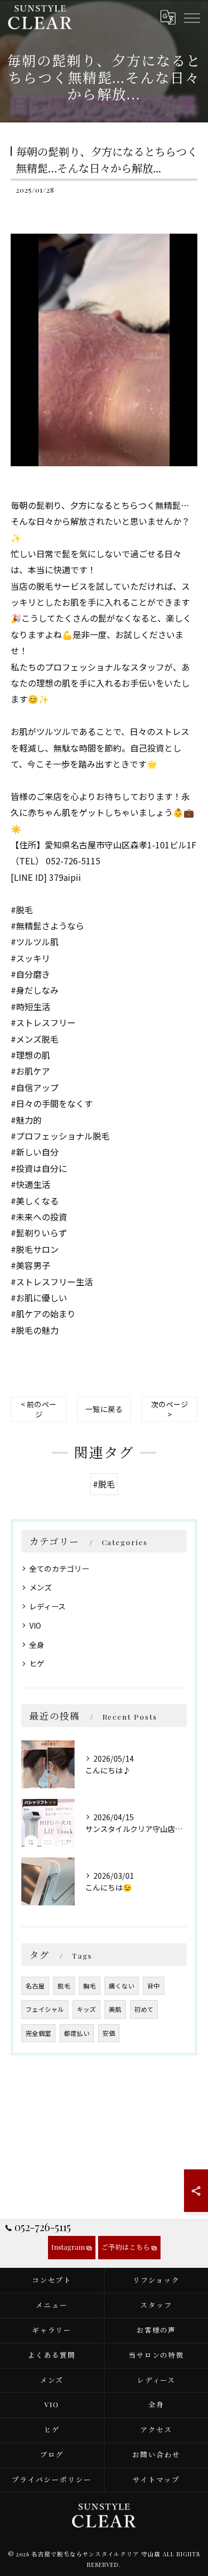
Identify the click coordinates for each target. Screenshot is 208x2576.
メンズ (41, 1587)
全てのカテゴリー (59, 1568)
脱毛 (64, 1986)
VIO (35, 1625)
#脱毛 (104, 1484)
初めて (144, 2009)
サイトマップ (156, 2479)
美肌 (115, 2009)
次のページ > (170, 1409)
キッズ (86, 2009)
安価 (109, 2033)
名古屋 (35, 1986)
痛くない (122, 1986)
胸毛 (90, 1986)
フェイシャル (45, 2009)
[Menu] (191, 17)
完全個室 (38, 2033)
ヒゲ (37, 1663)
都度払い (77, 2033)
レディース (47, 1606)
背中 (154, 1986)
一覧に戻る (104, 1409)
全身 (37, 1645)
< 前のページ (39, 1409)
